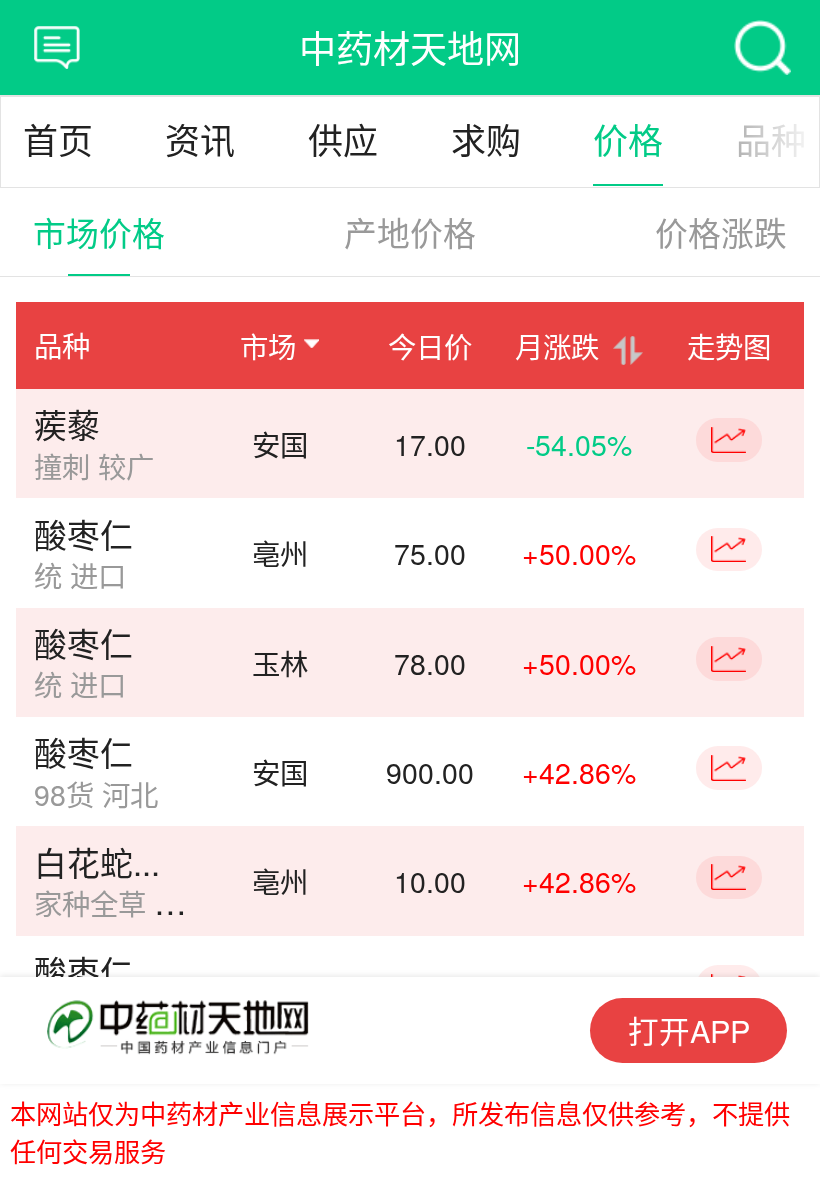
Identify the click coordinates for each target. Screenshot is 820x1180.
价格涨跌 (721, 231)
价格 (628, 143)
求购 (486, 143)
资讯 (200, 143)
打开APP (689, 1030)
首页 (58, 143)
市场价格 (99, 231)
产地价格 (410, 231)
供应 (343, 143)
